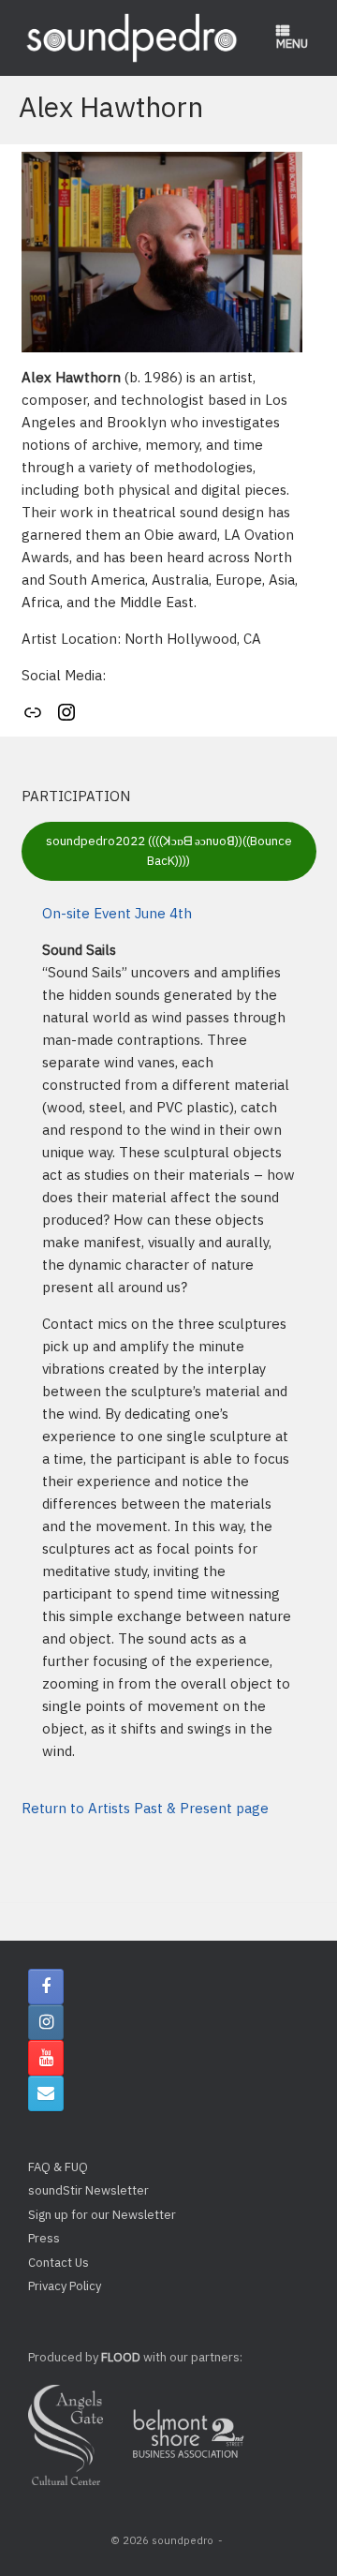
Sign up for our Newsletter (102, 2215)
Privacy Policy (65, 2286)
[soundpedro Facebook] (46, 1987)
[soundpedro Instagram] (46, 2022)
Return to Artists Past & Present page (145, 1808)
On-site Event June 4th (117, 913)
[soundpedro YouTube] (46, 2058)
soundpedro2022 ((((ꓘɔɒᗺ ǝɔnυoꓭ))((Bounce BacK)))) (169, 851)
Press (44, 2238)
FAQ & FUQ (58, 2167)
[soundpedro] (131, 38)
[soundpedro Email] (46, 2093)
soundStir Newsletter (88, 2190)
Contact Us (59, 2263)
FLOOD (121, 2357)
